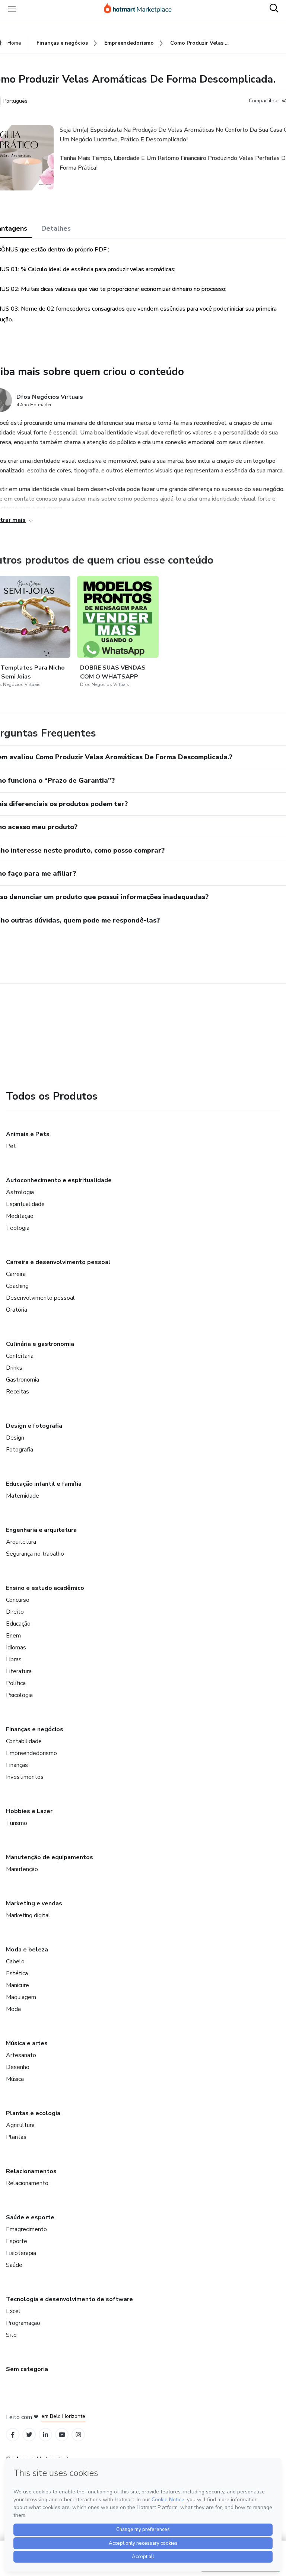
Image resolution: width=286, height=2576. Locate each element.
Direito (15, 1612)
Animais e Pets (28, 1134)
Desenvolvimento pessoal (40, 1298)
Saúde (14, 2265)
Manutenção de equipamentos (50, 1857)
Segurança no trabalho (35, 1554)
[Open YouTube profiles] (62, 2435)
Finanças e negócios (35, 1729)
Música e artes (27, 2043)
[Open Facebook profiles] (13, 2435)
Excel (13, 2311)
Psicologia (19, 1695)
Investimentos (25, 1777)
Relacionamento (27, 2183)
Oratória (17, 1310)
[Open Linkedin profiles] (45, 2435)
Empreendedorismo (31, 1753)
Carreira (16, 1274)
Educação (18, 1624)
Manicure (18, 1985)
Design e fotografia (34, 1426)
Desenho (18, 2067)
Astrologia (20, 1192)
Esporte (17, 2241)
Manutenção (22, 1869)
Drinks (14, 1368)
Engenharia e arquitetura (41, 1530)
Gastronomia (23, 1380)
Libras (14, 1659)
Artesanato (21, 2055)
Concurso (18, 1600)
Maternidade (23, 1496)
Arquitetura (21, 1542)
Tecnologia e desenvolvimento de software (69, 2299)
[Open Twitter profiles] (29, 2435)
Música (15, 2079)
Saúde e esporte (30, 2217)
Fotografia (20, 1450)
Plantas (16, 2137)
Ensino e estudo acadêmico (45, 1588)
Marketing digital (28, 1915)
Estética (17, 1973)
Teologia (18, 1228)
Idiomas (16, 1648)
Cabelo (15, 1961)
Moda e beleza (27, 1950)
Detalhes (56, 228)
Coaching (17, 1286)
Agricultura (20, 2125)
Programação (23, 2323)
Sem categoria (27, 2369)
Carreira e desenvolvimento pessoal (58, 1262)
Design (15, 1438)
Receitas (18, 1392)
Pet (11, 1146)
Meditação (20, 1216)
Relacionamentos (31, 2171)
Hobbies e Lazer (29, 1811)
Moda (13, 2009)
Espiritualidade (25, 1204)
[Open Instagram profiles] (78, 2435)
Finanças (17, 1765)
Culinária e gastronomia (40, 1344)
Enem (13, 1636)
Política (16, 1683)
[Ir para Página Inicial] (141, 9)
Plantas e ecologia (33, 2113)
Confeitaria (20, 1356)
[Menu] (12, 9)
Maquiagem (21, 1997)
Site (11, 2335)
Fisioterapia (21, 2253)
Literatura (19, 1671)
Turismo (17, 1823)
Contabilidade (24, 1741)
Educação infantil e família (44, 1484)
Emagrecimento (26, 2229)
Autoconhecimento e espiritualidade (59, 1180)
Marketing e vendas (34, 1903)
